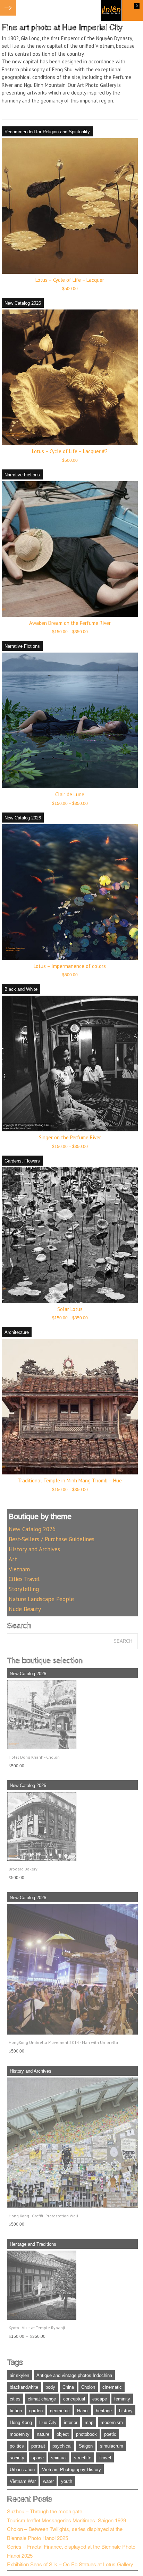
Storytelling (24, 1589)
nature (43, 2434)
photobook (86, 2434)
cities (15, 2399)
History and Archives (34, 1549)
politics (17, 2446)
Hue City (48, 2422)
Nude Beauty (25, 1609)
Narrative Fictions (22, 475)
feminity (122, 2399)
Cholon (88, 2387)
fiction (16, 2411)
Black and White (21, 989)
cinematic (112, 2387)
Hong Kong (21, 2422)
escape (100, 2399)
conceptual (74, 2399)
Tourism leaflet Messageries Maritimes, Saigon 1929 (66, 2520)
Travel (105, 2458)
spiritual (59, 2458)
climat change (42, 2399)
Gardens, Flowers (22, 1161)
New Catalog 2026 (23, 303)
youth (67, 2481)
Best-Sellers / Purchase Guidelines (52, 1539)
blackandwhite (24, 2387)
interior (71, 2422)
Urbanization (22, 2470)
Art (13, 1559)
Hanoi (83, 2411)
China (68, 2387)
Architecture (17, 1332)
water (48, 2481)
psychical (62, 2446)
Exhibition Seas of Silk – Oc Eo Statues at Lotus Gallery (70, 2564)
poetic (110, 2434)
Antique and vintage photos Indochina (74, 2375)
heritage (104, 2411)
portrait (38, 2446)
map (89, 2422)
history (126, 2411)
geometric (60, 2411)
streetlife (83, 2458)
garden (36, 2411)
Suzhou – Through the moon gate (45, 2511)
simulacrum (112, 2446)
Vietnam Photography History (71, 2470)
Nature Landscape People (41, 1599)
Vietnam (19, 1569)
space (38, 2458)
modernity (20, 2434)
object (63, 2434)
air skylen (19, 2375)
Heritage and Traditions (33, 2244)
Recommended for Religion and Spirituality (47, 132)
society (17, 2458)
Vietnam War (23, 2481)
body (50, 2387)
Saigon (86, 2446)
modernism (112, 2422)
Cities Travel (24, 1579)
